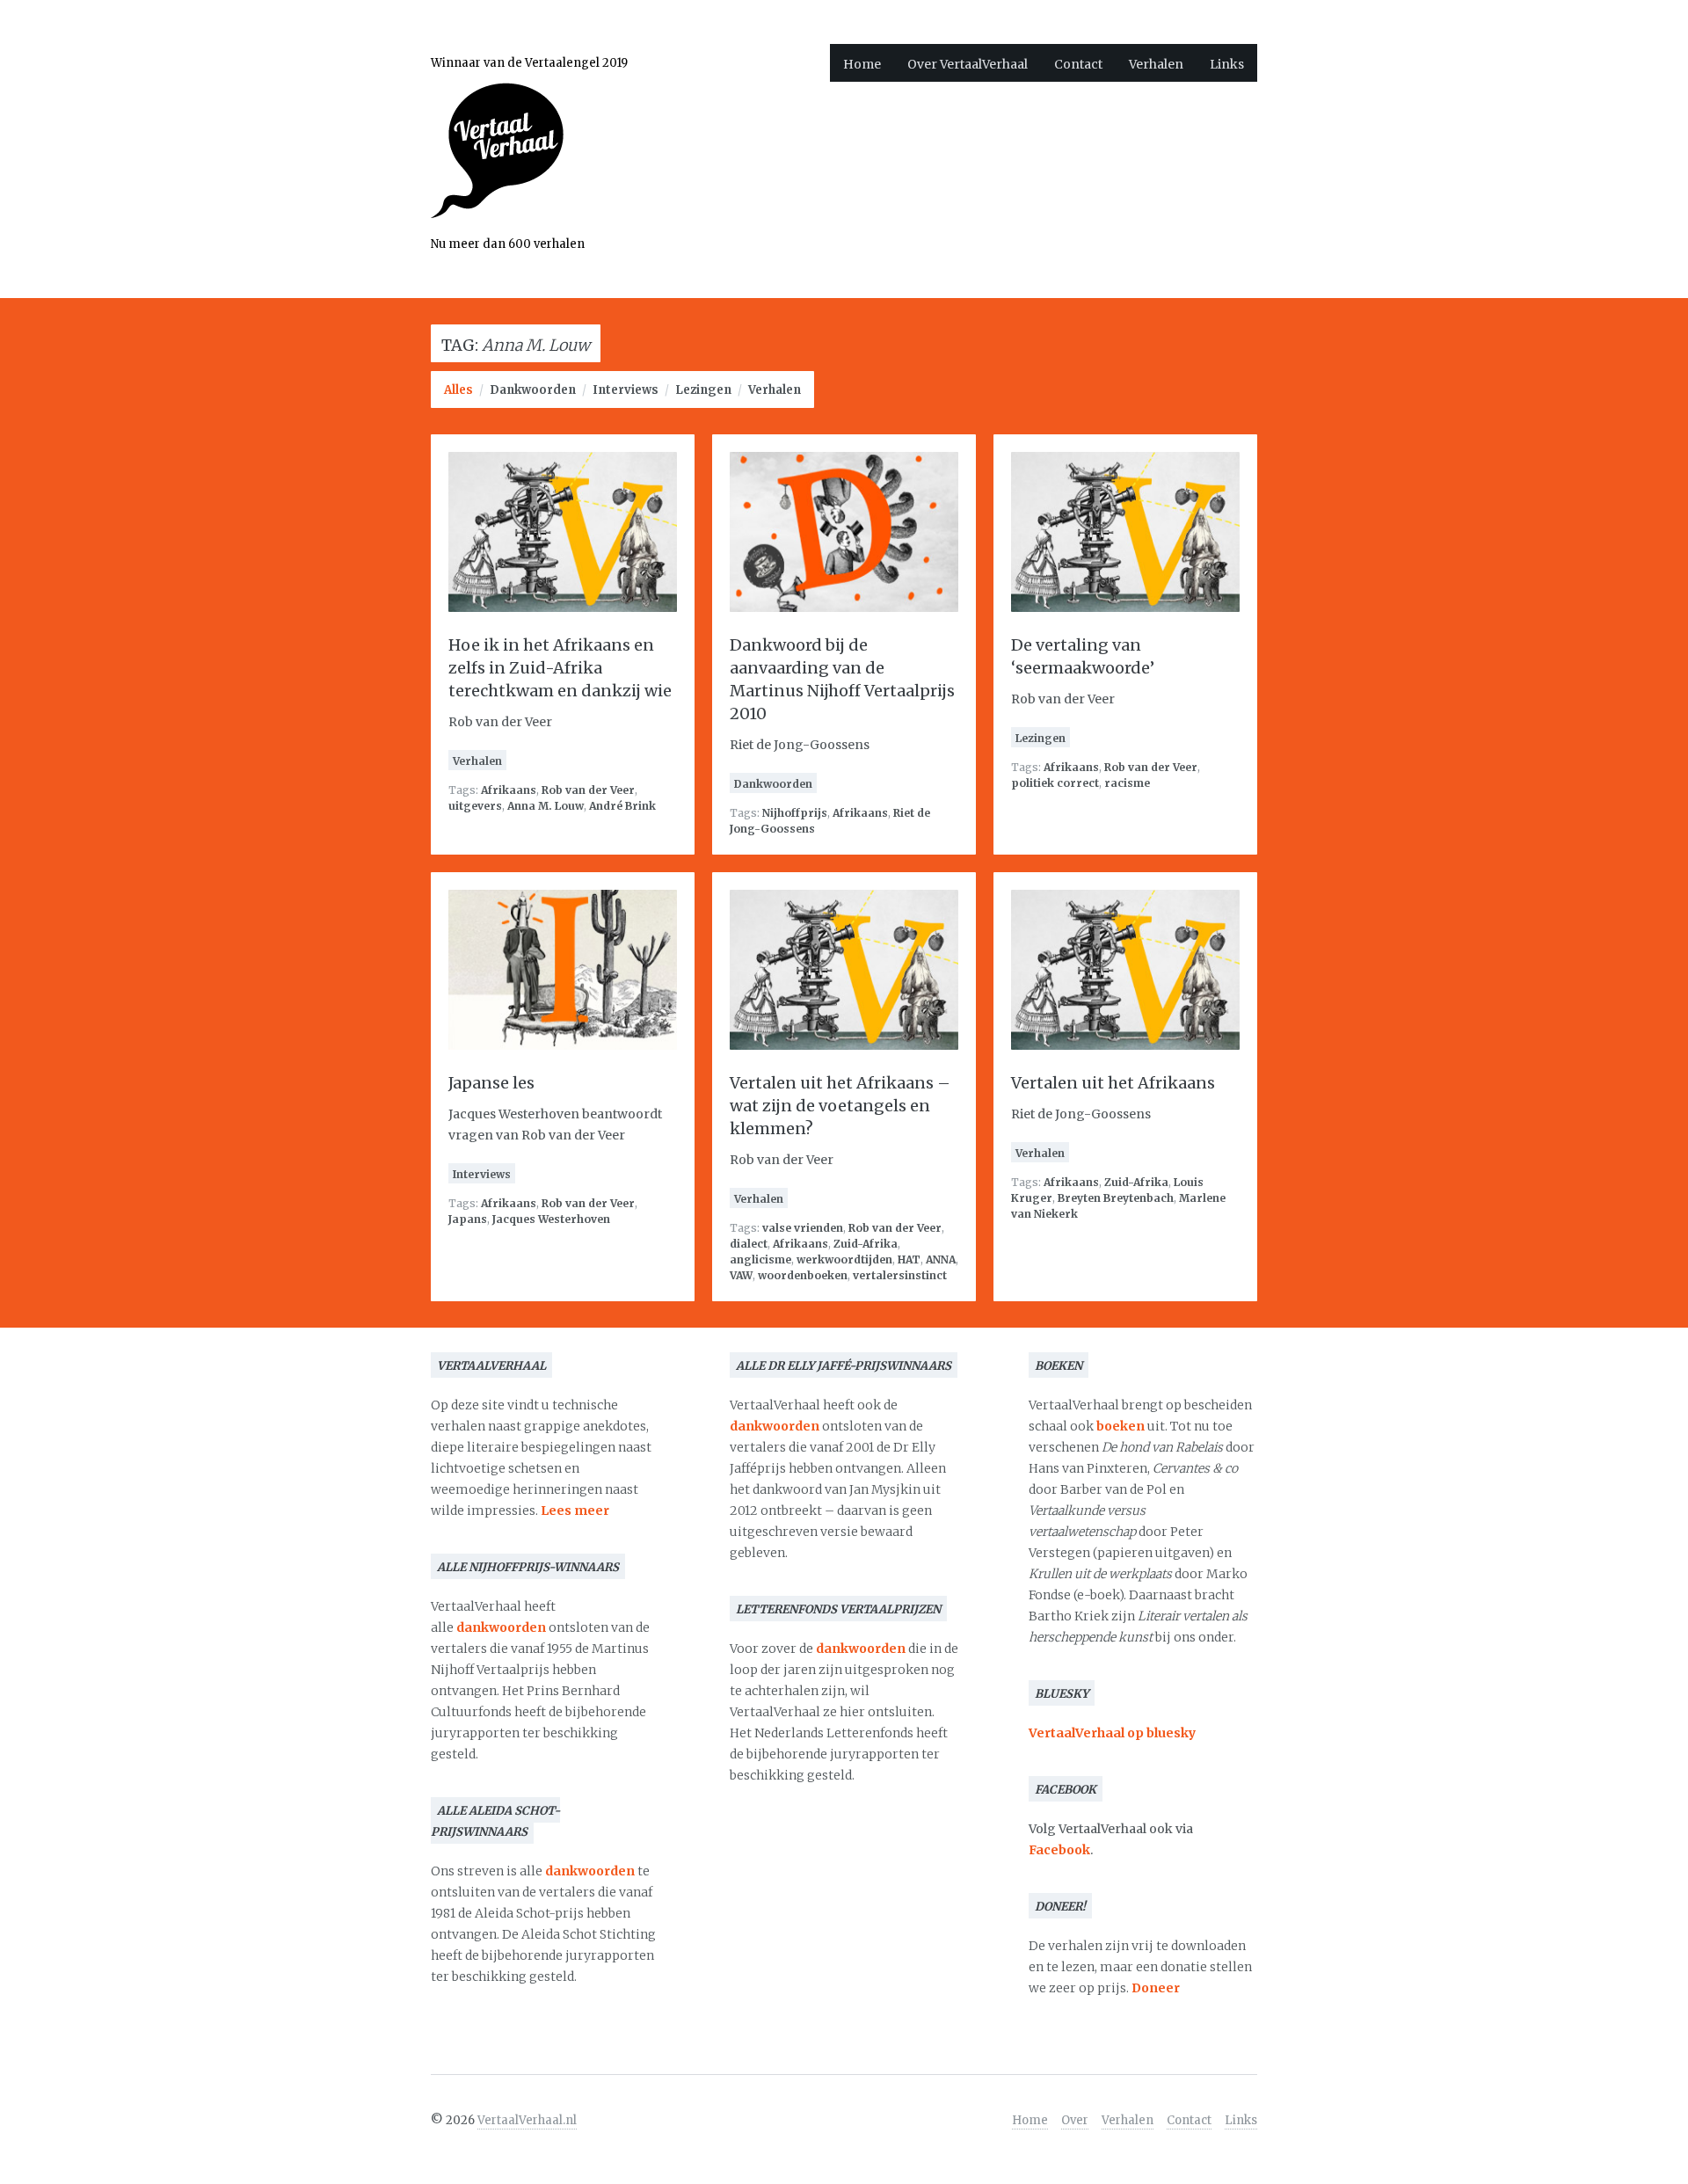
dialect (749, 1244)
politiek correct (1055, 783)
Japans (468, 1219)
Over (1075, 2120)
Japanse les (491, 1083)
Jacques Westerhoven (551, 1219)
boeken (1120, 1426)
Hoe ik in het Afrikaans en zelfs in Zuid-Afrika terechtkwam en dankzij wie (560, 668)
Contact (1078, 64)
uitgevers (475, 806)
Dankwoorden (533, 390)
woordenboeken (803, 1275)
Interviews (626, 390)
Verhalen (1156, 64)
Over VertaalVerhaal (968, 64)
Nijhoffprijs (795, 813)
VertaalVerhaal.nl (527, 2120)
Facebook (1059, 1850)
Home (862, 64)
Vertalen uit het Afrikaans (1113, 1083)
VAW (741, 1275)
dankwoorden (501, 1627)
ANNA (941, 1259)
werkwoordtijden (844, 1259)
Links (1227, 64)
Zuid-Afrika (866, 1244)
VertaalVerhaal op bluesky (1112, 1733)
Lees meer (575, 1511)
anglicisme (760, 1259)
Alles (458, 390)
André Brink (622, 806)
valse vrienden (803, 1228)
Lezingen (703, 390)
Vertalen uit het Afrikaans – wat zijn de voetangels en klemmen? (840, 1106)
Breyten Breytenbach (1116, 1198)
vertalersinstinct (900, 1275)
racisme (1127, 783)
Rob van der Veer (588, 790)
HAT (909, 1259)
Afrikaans (509, 790)
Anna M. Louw (546, 806)
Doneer (1156, 1988)
